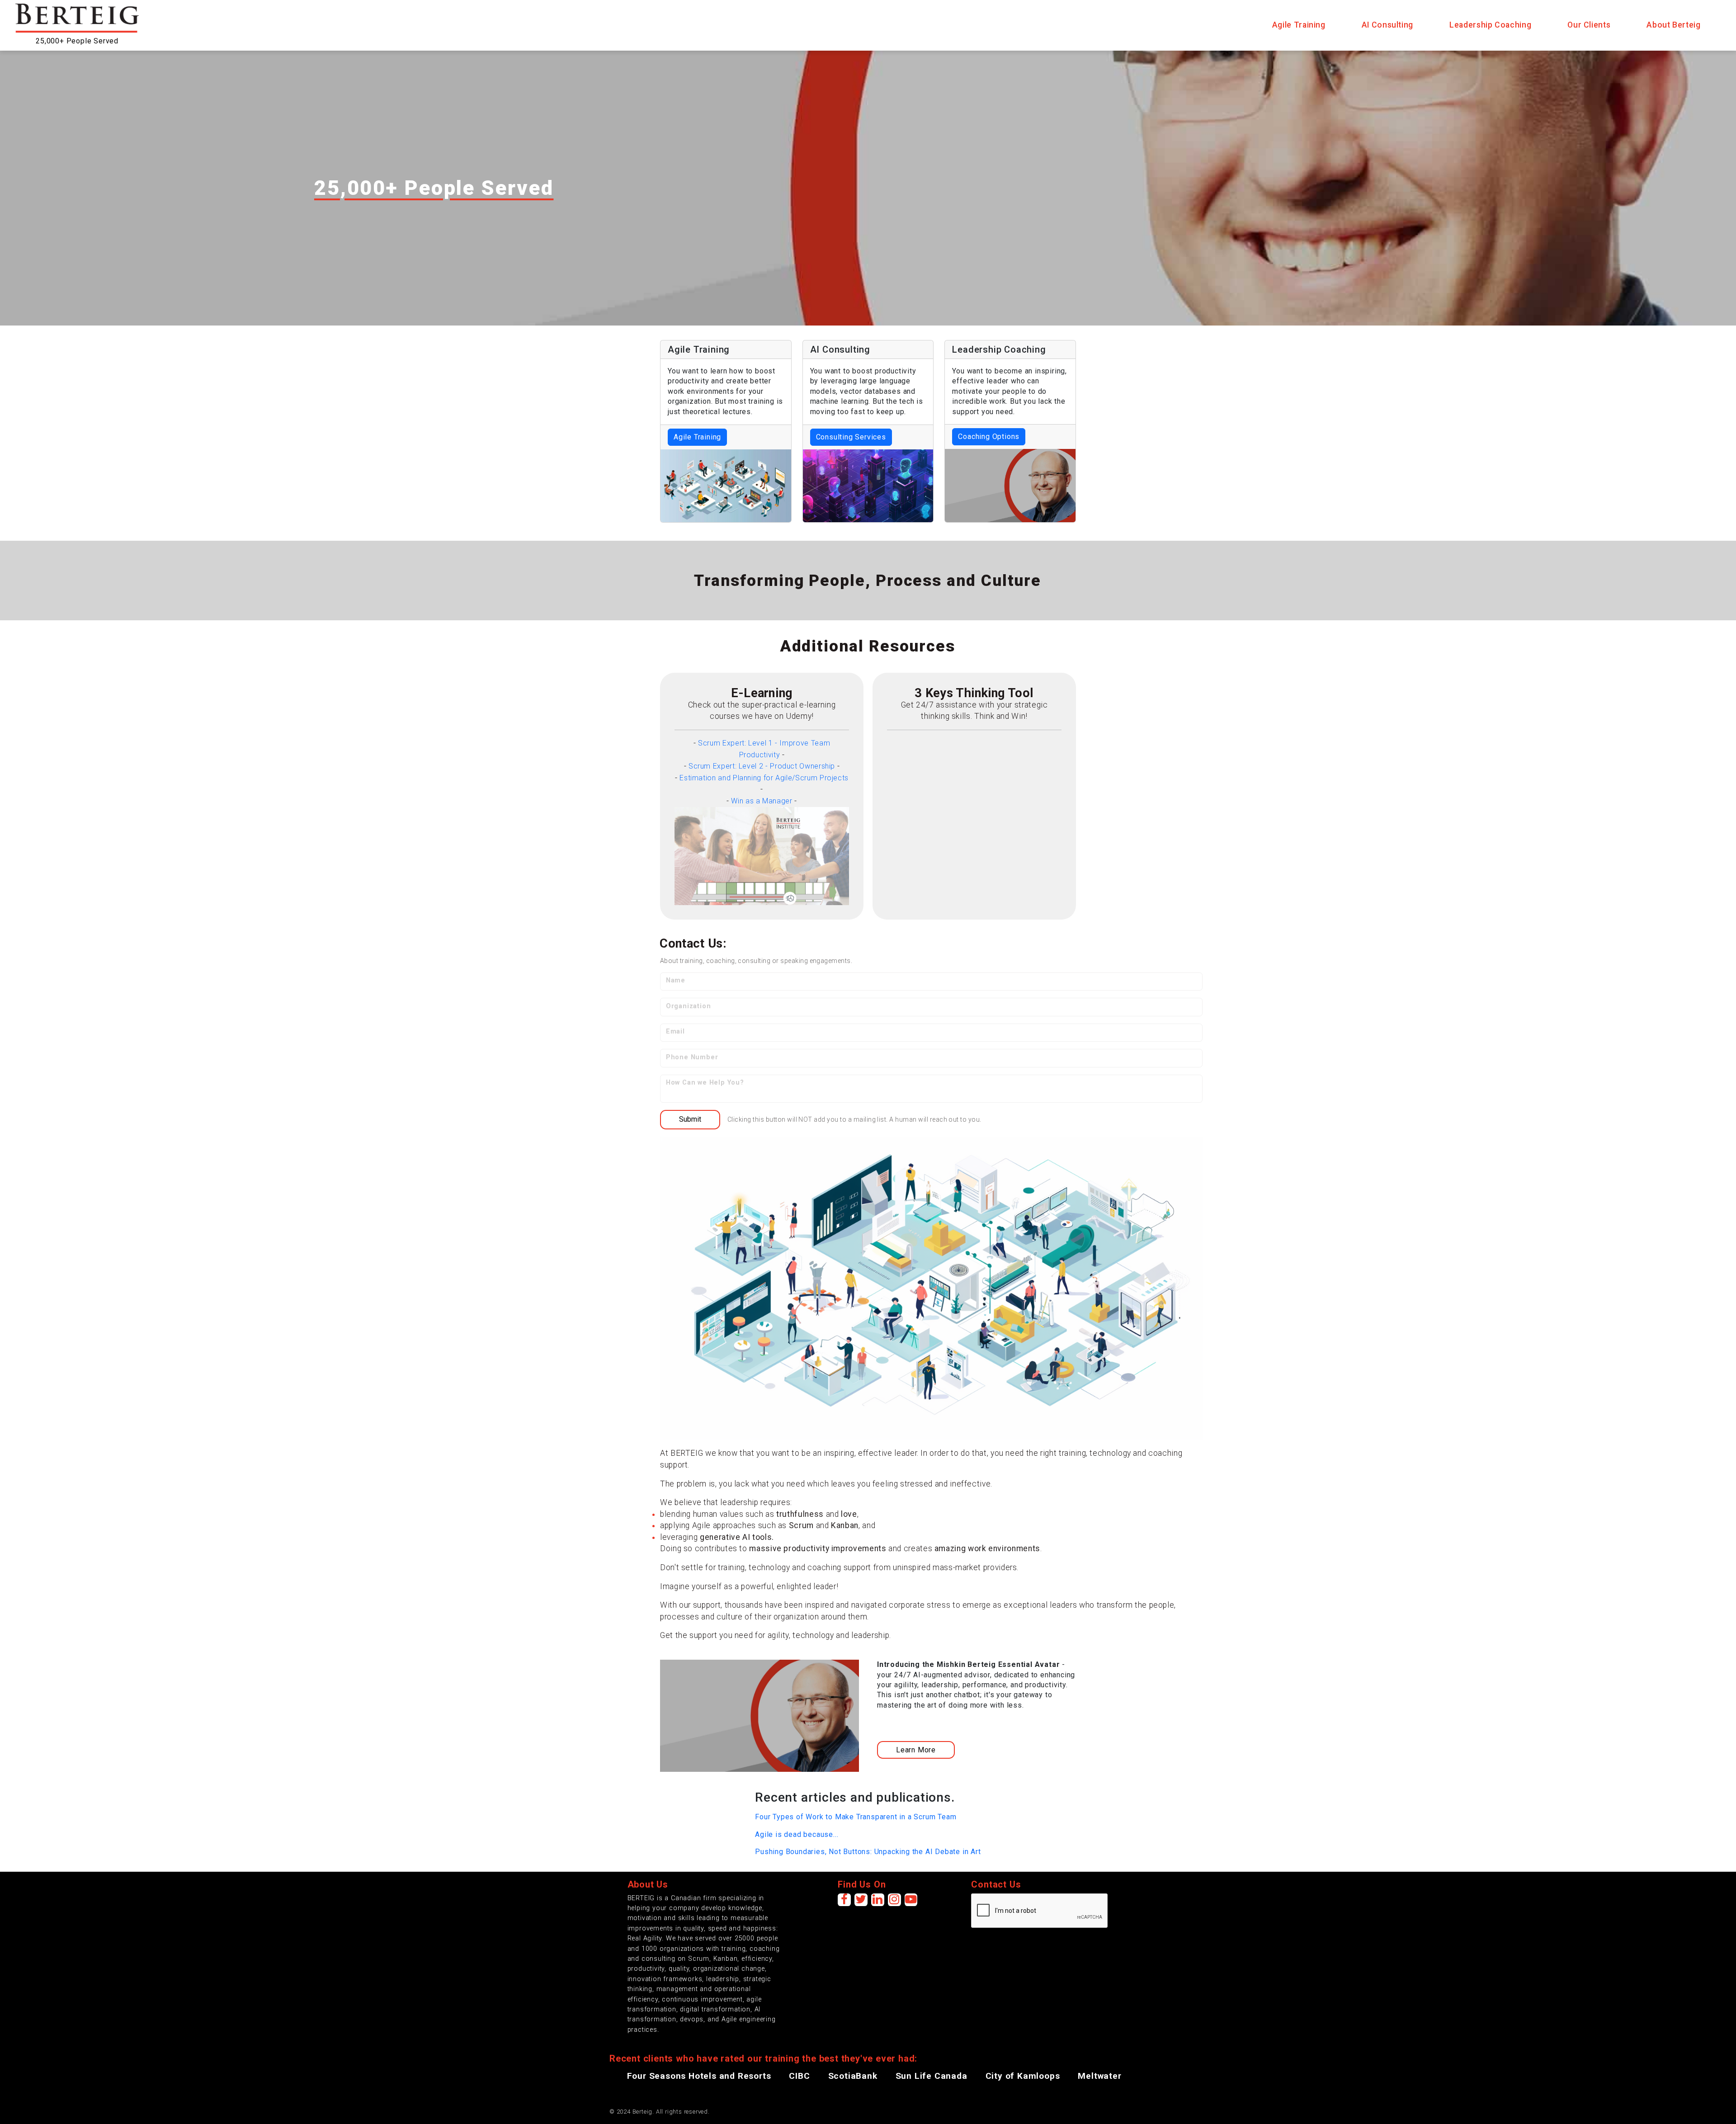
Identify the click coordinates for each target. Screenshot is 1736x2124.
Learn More (916, 1750)
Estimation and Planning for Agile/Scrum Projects (764, 778)
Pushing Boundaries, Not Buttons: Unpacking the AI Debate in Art (868, 1852)
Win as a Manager (762, 801)
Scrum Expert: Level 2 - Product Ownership (762, 766)
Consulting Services (851, 437)
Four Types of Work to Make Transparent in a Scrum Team (856, 1817)
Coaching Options (989, 437)
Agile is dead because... (797, 1834)
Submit (690, 1119)
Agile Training (697, 437)
